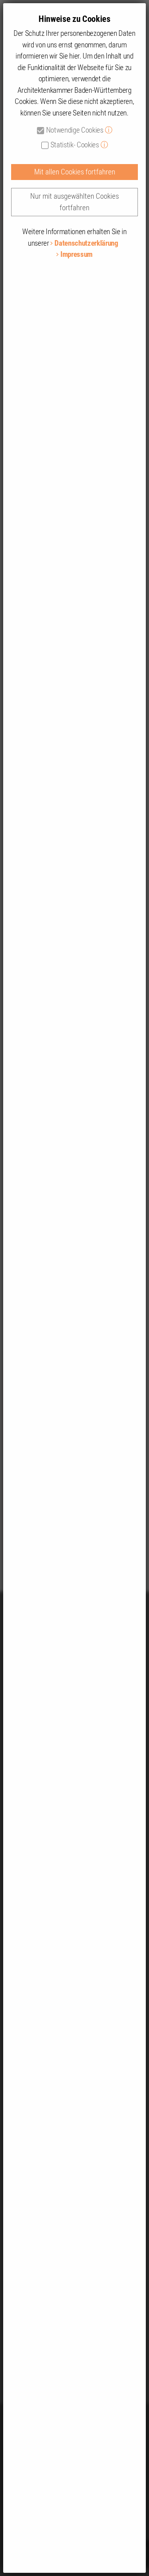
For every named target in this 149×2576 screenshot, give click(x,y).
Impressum (76, 254)
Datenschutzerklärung (86, 243)
